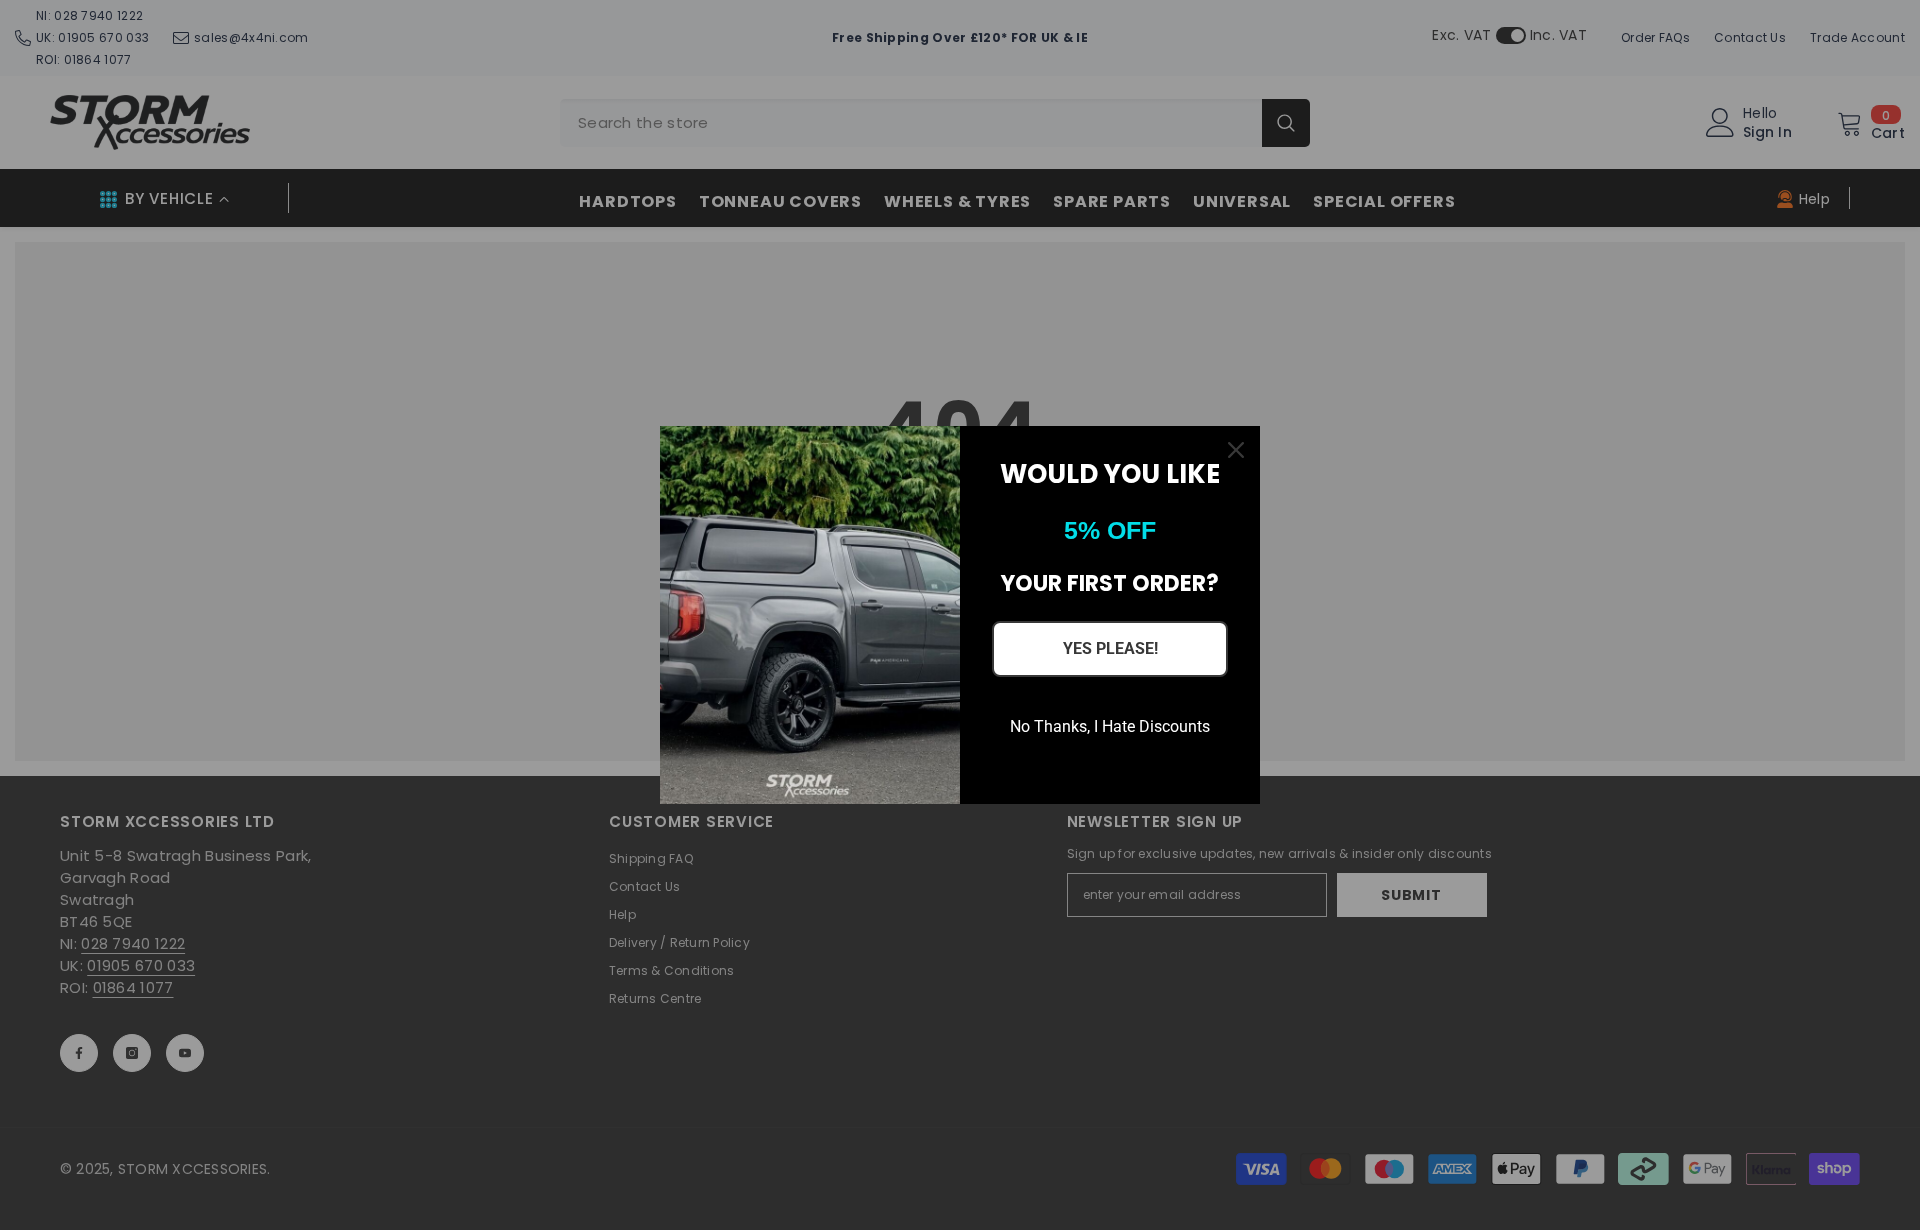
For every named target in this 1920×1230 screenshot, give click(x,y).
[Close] (1236, 450)
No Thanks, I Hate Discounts (1110, 726)
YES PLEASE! (1110, 648)
